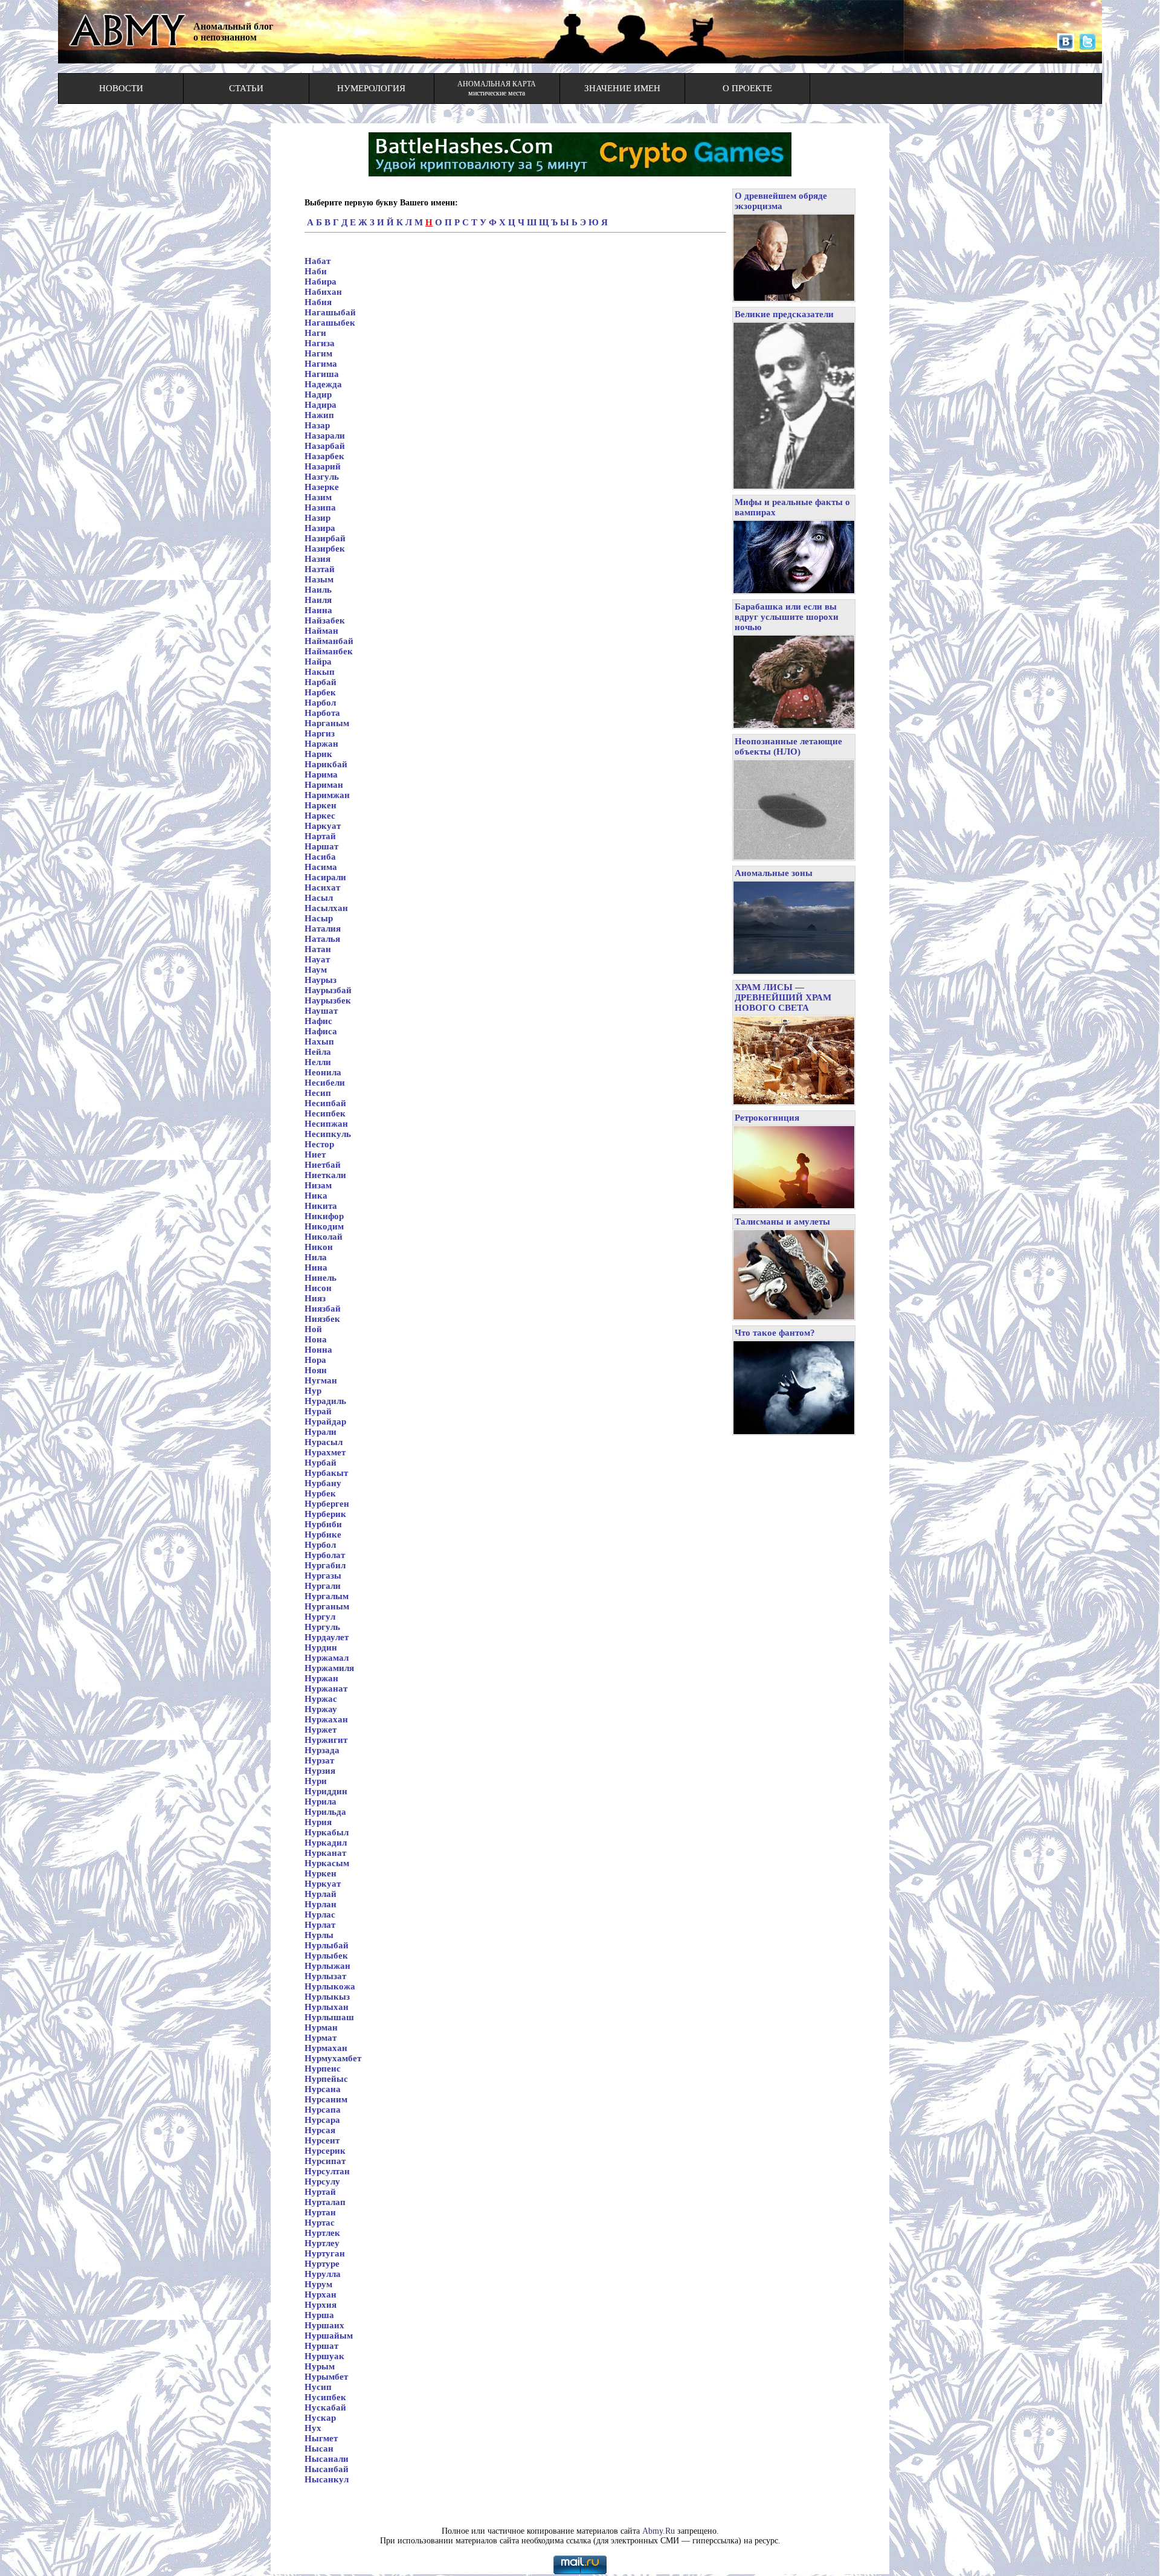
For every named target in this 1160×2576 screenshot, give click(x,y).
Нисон (318, 1288)
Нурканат (325, 1853)
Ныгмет (321, 2438)
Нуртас (320, 2223)
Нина (316, 1267)
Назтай (320, 569)
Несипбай (325, 1103)
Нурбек (320, 1493)
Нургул (320, 1617)
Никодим (324, 1226)
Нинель (321, 1278)
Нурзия (320, 1771)
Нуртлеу (322, 2243)
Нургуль (322, 1627)
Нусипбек (325, 2397)
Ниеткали (325, 1175)
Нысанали (327, 2459)
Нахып (319, 1042)
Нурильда (325, 1812)
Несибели (325, 1083)
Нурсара (322, 2120)
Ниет (315, 1154)
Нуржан (321, 1678)
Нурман (321, 2027)
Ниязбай (323, 1309)
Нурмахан (326, 2048)
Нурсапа (323, 2110)
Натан (318, 949)
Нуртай (320, 2192)
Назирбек (325, 549)
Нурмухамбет (333, 2058)
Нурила (321, 1802)
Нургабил (325, 1565)
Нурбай (321, 1463)
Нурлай (321, 1894)
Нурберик (325, 1514)
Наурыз (321, 980)
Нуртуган (325, 2253)
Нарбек (320, 692)
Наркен (321, 805)
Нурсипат (325, 2161)
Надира (321, 405)
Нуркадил (326, 1843)
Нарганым (327, 723)
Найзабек (325, 620)
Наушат (321, 1011)
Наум (316, 970)
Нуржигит (326, 1740)
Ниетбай (323, 1165)
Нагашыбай (330, 312)
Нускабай (325, 2407)
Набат (317, 261)
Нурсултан (327, 2171)
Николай (324, 1237)
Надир (318, 394)
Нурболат (325, 1555)
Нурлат (320, 1925)
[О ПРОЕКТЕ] (747, 99)
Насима (321, 867)
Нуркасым (327, 1863)
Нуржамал (327, 1658)
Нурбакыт (326, 1473)
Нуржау (321, 1709)
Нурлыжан (327, 1966)
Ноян (316, 1370)
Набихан (323, 292)
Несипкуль (328, 1134)
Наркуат (323, 826)
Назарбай (325, 446)
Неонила (323, 1072)
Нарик (318, 754)
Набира (321, 282)
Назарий (323, 466)
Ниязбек (322, 1319)
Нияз (315, 1298)
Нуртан (320, 2212)
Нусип (318, 2387)
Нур (313, 1391)
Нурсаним (326, 2099)
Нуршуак (324, 2356)
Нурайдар (325, 1422)
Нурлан (321, 1904)
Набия (318, 302)
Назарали (325, 436)
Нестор (319, 1144)
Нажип (319, 415)
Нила (316, 1257)
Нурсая (320, 2130)
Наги (315, 333)
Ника (316, 1196)
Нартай (320, 836)
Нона (316, 1339)
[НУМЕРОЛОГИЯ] (371, 99)
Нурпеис (323, 2069)
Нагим (318, 353)
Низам (318, 1185)
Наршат (321, 846)
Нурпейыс (326, 2079)
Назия (317, 559)
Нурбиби (323, 1524)
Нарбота (322, 713)
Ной (313, 1329)
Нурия (318, 1822)
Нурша (319, 2315)
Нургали (323, 1586)
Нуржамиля (329, 1668)
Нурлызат (325, 1976)
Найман (321, 631)
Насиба (320, 857)
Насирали (325, 877)
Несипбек (325, 1113)
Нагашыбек (330, 323)
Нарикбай (326, 764)
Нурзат (319, 1760)
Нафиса (321, 1031)
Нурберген (327, 1504)
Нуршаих (324, 2325)
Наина (318, 610)
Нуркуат (323, 1884)
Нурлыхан (327, 2007)
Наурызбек (328, 1000)
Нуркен (321, 1873)
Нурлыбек (326, 1956)
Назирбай (325, 538)
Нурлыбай (327, 1945)
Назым (319, 579)
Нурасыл (324, 1442)
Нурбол (320, 1545)
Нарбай (321, 682)
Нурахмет (325, 1452)
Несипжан (326, 1124)
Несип (318, 1093)
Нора (315, 1360)
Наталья (322, 939)
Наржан (321, 744)
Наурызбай (328, 990)
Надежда (323, 384)
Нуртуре (322, 2264)
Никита (321, 1206)
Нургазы (323, 1576)
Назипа (320, 507)
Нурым (320, 2366)
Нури (316, 1781)
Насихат (322, 887)
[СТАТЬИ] (246, 99)
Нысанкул (327, 2479)
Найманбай (329, 641)
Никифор (324, 1216)
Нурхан (321, 2294)
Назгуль (322, 477)
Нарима (321, 774)
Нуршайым (329, 2336)
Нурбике (323, 1534)
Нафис (318, 1021)
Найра (318, 662)
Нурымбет (326, 2377)
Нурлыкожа (330, 1986)
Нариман (324, 785)
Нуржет (321, 1730)
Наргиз (320, 733)
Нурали (321, 1432)
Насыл (319, 898)
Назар (317, 425)
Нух (313, 2428)
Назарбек (324, 456)
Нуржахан (326, 1719)
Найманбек (329, 651)
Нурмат (321, 2038)
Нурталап (325, 2202)
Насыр (319, 918)
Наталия (323, 929)
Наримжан (327, 795)
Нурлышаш (329, 2017)
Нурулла (323, 2274)
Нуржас (321, 1699)
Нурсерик (325, 2151)
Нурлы (319, 1935)
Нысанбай (327, 2469)
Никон (319, 1247)
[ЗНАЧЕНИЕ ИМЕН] (622, 99)
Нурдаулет (327, 1637)
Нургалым (327, 1596)
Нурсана (323, 2089)
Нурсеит (322, 2140)
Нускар (320, 2418)
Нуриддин (326, 1791)
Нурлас (320, 1914)
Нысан (319, 2449)
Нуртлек (322, 2233)
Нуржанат (326, 1689)
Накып (320, 672)
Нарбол (320, 703)
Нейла (318, 1052)
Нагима (321, 364)
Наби (316, 271)
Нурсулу (322, 2182)
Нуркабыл (327, 1832)
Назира (320, 528)
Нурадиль (325, 1401)
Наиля (318, 600)
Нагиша (322, 374)
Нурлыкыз (327, 1997)
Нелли (318, 1062)
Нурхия (321, 2305)
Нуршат (321, 2346)
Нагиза (320, 343)
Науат (317, 959)
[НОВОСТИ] (121, 99)
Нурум (318, 2284)
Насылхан (326, 908)
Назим (318, 497)
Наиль (318, 590)
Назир (317, 518)
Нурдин (321, 1647)
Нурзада (322, 1750)
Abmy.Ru (659, 2531)
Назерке (322, 487)
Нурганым (327, 1606)
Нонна (318, 1350)
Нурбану (323, 1483)
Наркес (320, 816)
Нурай (318, 1411)
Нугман (321, 1380)
